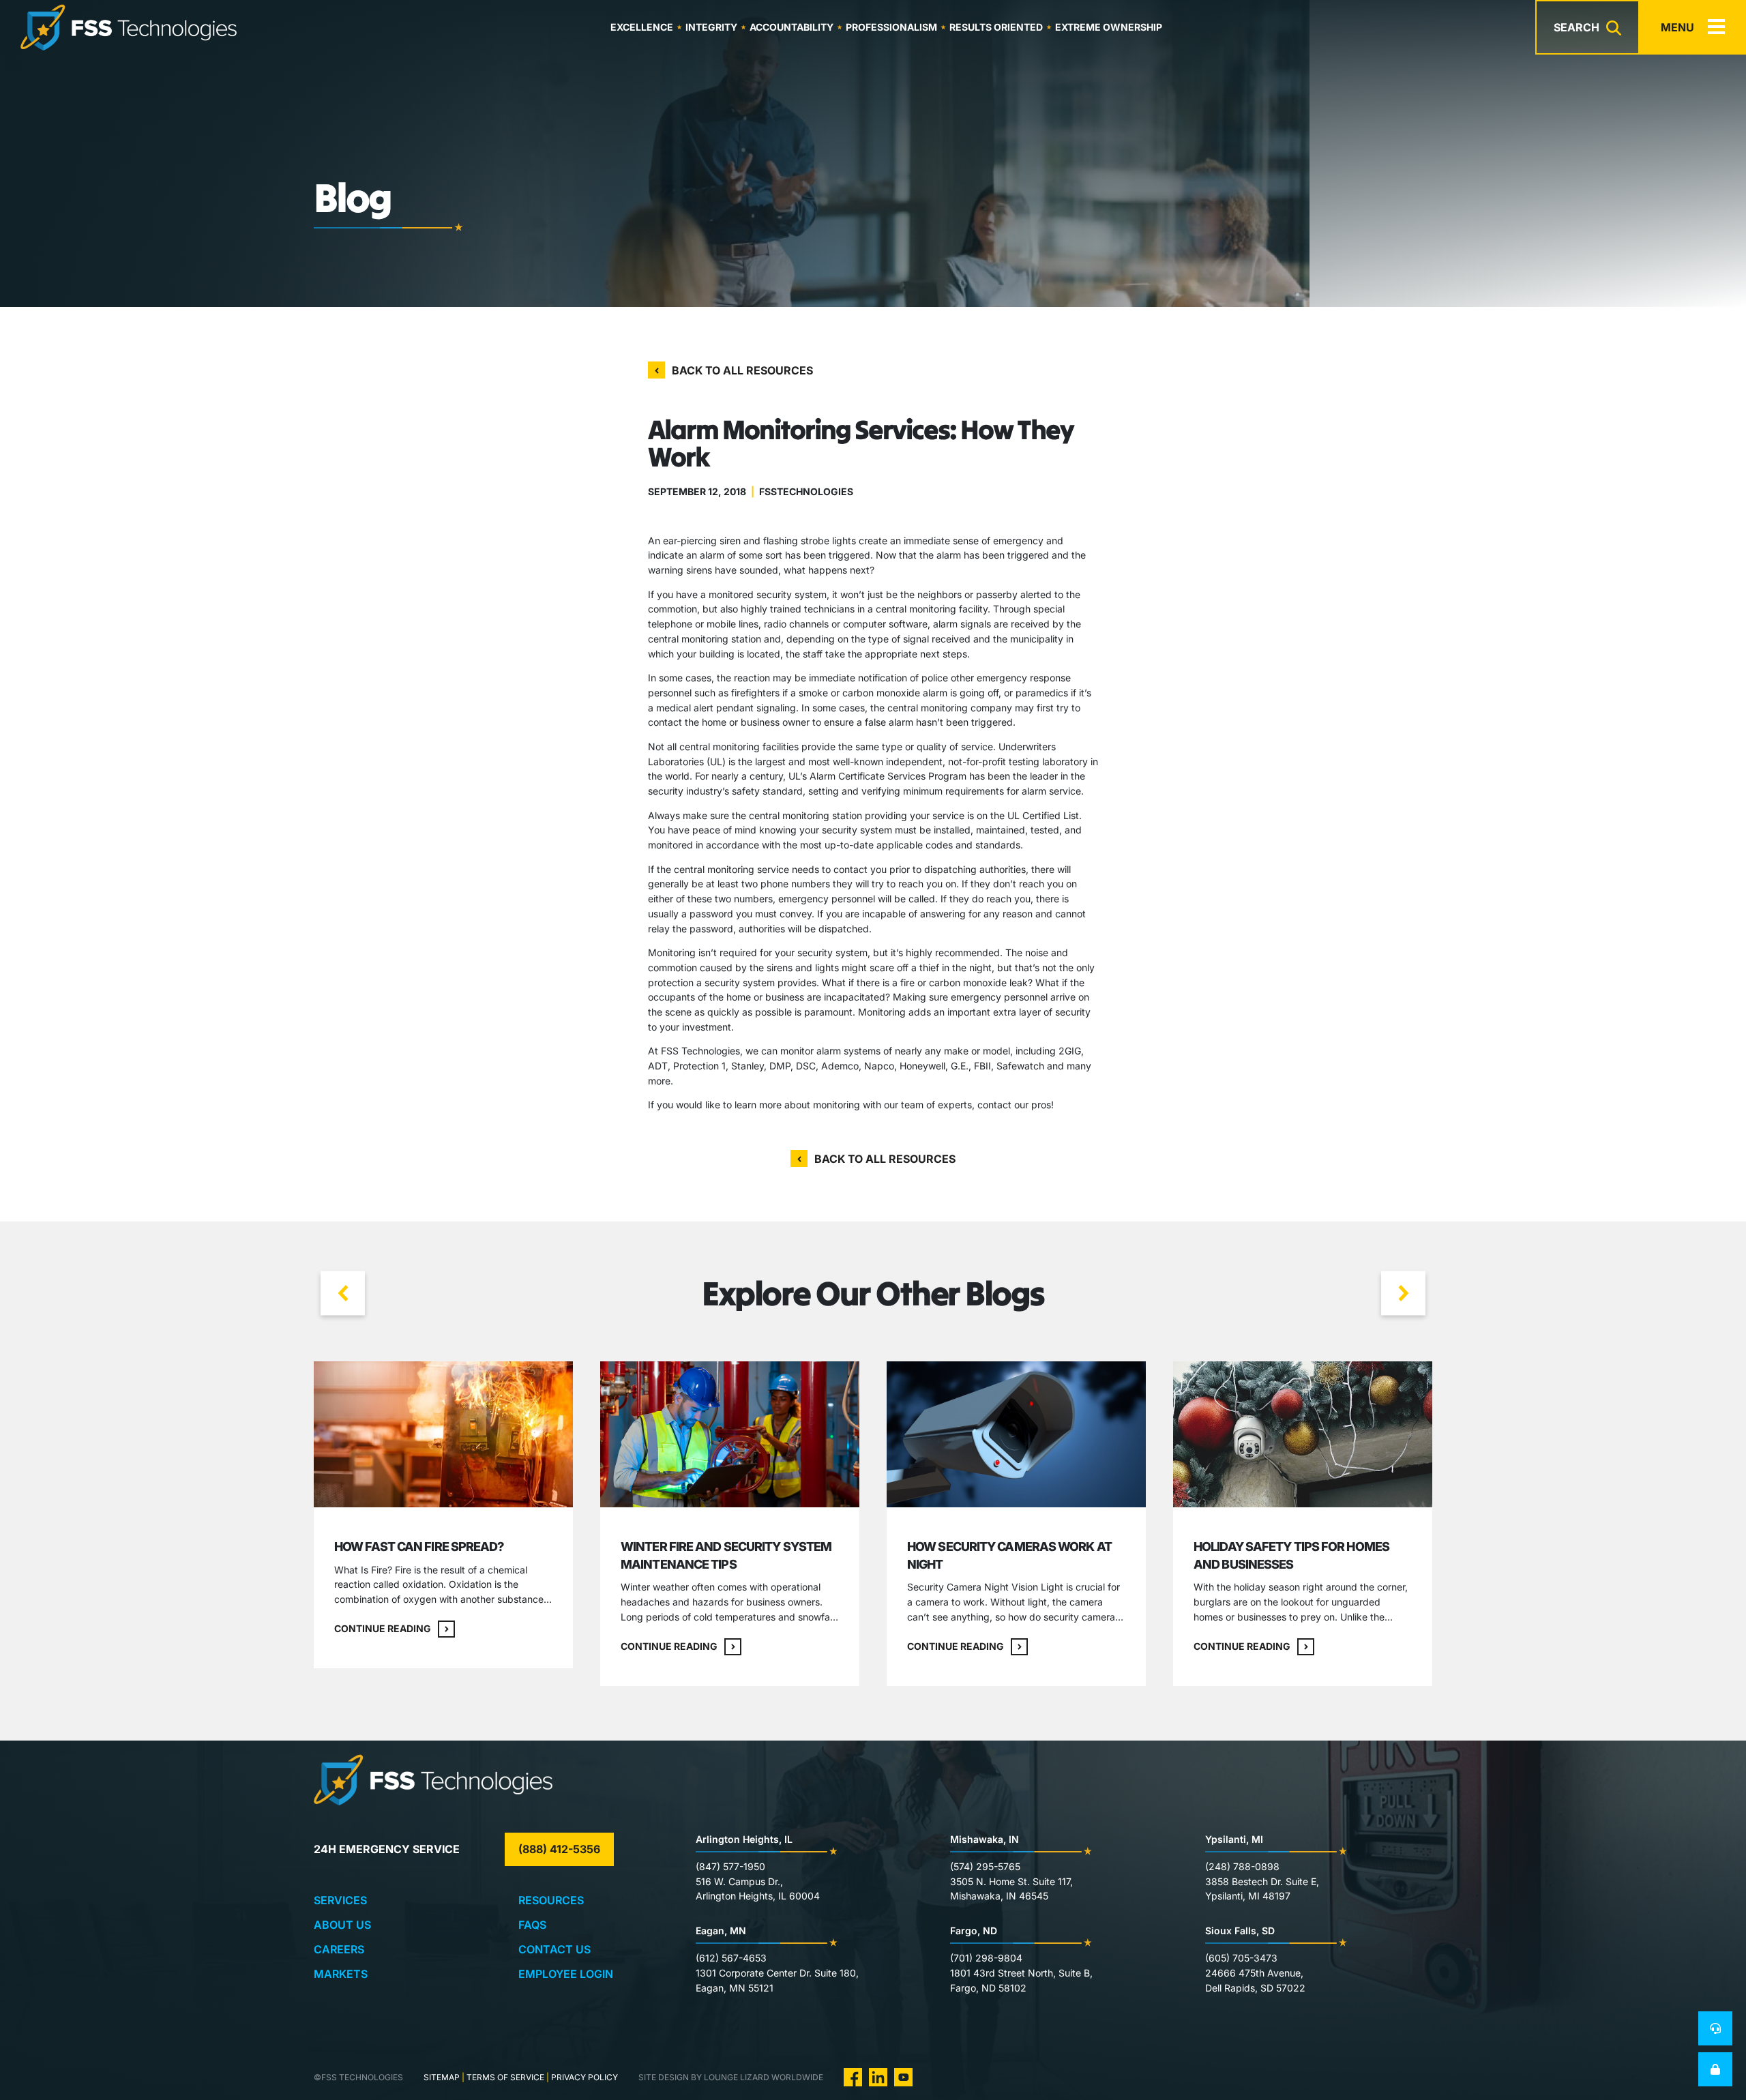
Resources (551, 1900)
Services (340, 1900)
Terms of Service (505, 2077)
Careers (339, 1949)
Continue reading (383, 1628)
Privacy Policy (585, 2077)
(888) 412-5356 (559, 1849)
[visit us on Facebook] (853, 2076)
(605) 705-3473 (1241, 1958)
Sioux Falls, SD (1240, 1931)
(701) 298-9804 (986, 1958)
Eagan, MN (721, 1931)
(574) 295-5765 (985, 1866)
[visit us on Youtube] (903, 2076)
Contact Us (554, 1949)
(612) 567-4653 (731, 1958)
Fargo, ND (974, 1931)
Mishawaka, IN (985, 1839)
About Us (342, 1925)
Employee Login (566, 1974)
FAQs (532, 1925)
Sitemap (442, 2077)
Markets (341, 1974)
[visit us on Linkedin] (878, 2076)
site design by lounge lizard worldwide (731, 2077)
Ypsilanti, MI (1234, 1839)
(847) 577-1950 (730, 1866)
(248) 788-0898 (1242, 1866)
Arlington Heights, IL (744, 1839)
